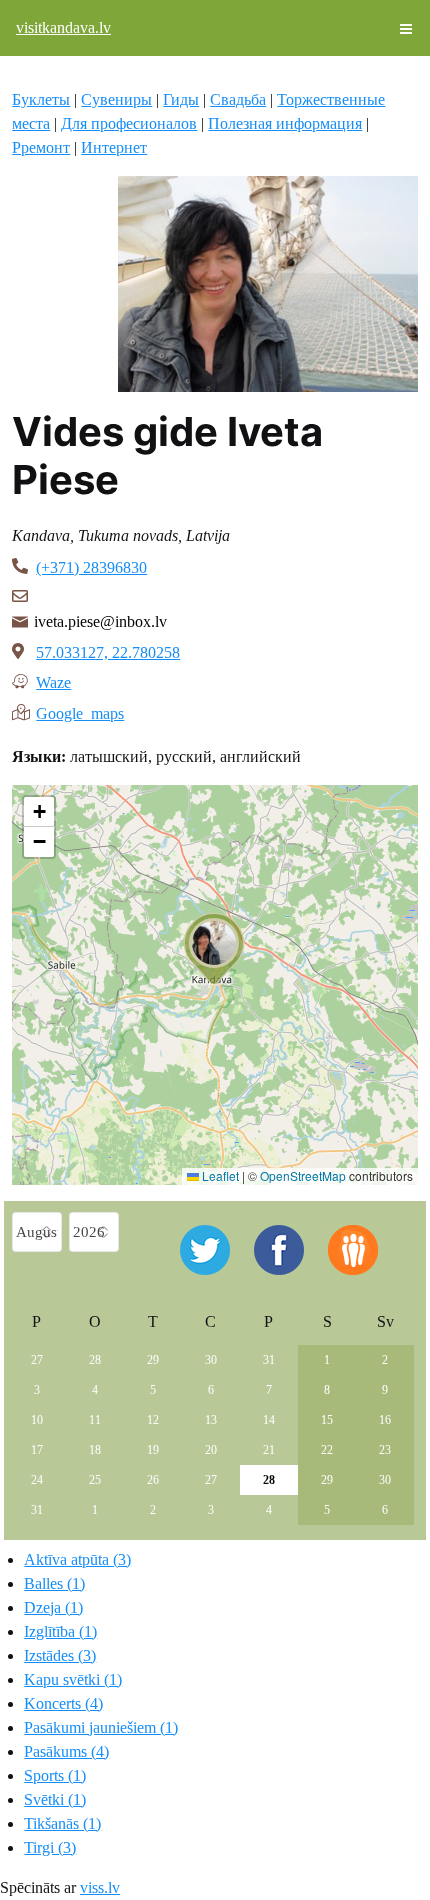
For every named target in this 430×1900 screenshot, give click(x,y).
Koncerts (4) (63, 1703)
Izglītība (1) (60, 1631)
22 (327, 1450)
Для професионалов (129, 123)
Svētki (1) (55, 1799)
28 (95, 1360)
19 (153, 1450)
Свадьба (238, 99)
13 (211, 1420)
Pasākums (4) (66, 1751)
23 (385, 1450)
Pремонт (41, 147)
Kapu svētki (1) (73, 1679)
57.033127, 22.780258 (108, 652)
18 (95, 1450)
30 (211, 1360)
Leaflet (219, 1175)
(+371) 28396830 (91, 567)
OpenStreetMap (303, 1175)
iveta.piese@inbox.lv (100, 621)
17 (37, 1450)
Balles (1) (54, 1583)
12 (153, 1420)
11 (95, 1420)
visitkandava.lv (63, 27)
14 (269, 1420)
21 (269, 1450)
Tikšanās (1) (62, 1823)
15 (327, 1420)
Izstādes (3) (60, 1655)
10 (37, 1420)
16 (385, 1420)
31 (269, 1360)
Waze (53, 681)
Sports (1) (55, 1775)
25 (95, 1480)
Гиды (181, 99)
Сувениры (116, 99)
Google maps (80, 712)
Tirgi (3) (50, 1847)
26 (153, 1480)
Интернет (114, 147)
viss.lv (100, 1887)
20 (211, 1450)
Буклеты (41, 99)
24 (37, 1480)
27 (37, 1360)
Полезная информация (285, 123)
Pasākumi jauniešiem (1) (101, 1727)
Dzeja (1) (53, 1607)
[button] (214, 949)
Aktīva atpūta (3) (77, 1559)
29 (153, 1360)
